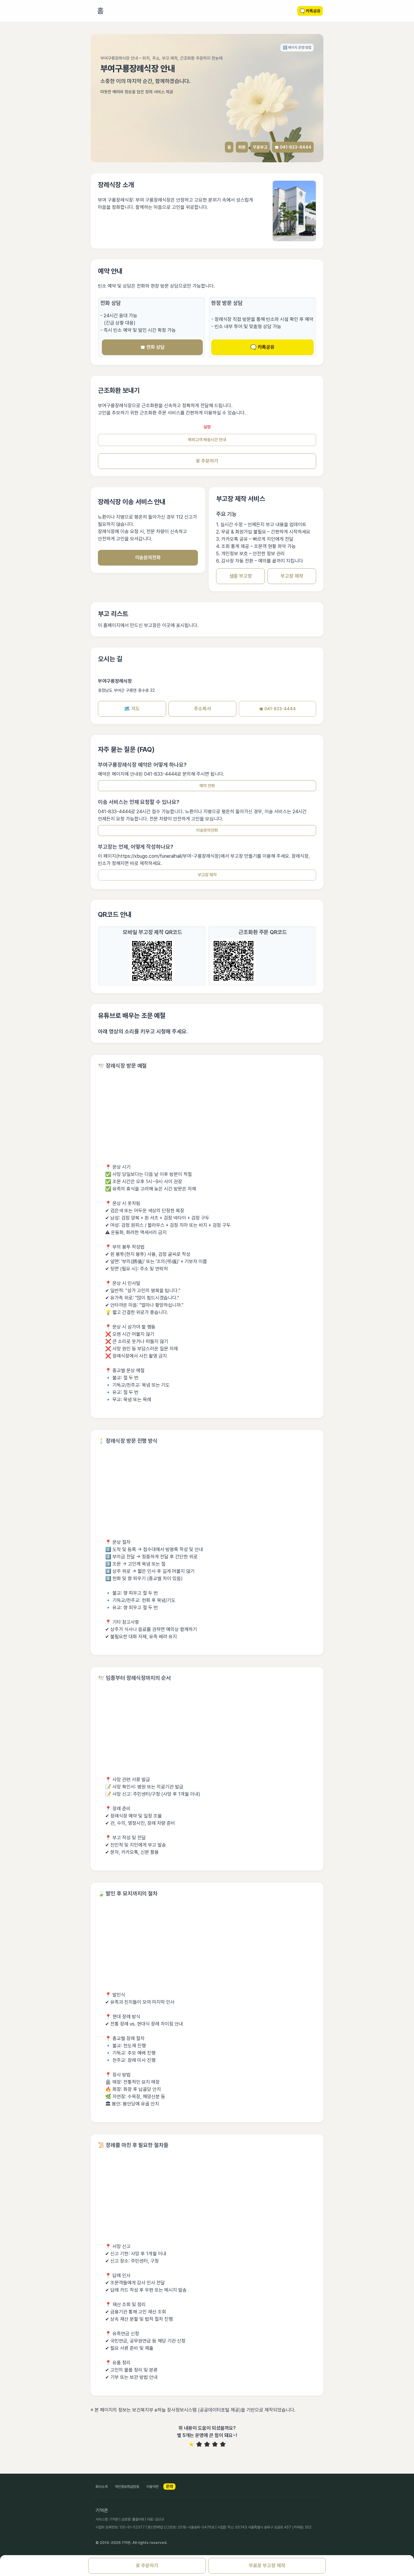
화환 (242, 147)
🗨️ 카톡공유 (262, 347)
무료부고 (260, 147)
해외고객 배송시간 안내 (207, 440)
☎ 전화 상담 (152, 347)
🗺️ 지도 (132, 709)
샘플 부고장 (241, 576)
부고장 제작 (292, 576)
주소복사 (202, 709)
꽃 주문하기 (207, 461)
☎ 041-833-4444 (293, 147)
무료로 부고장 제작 (267, 2566)
